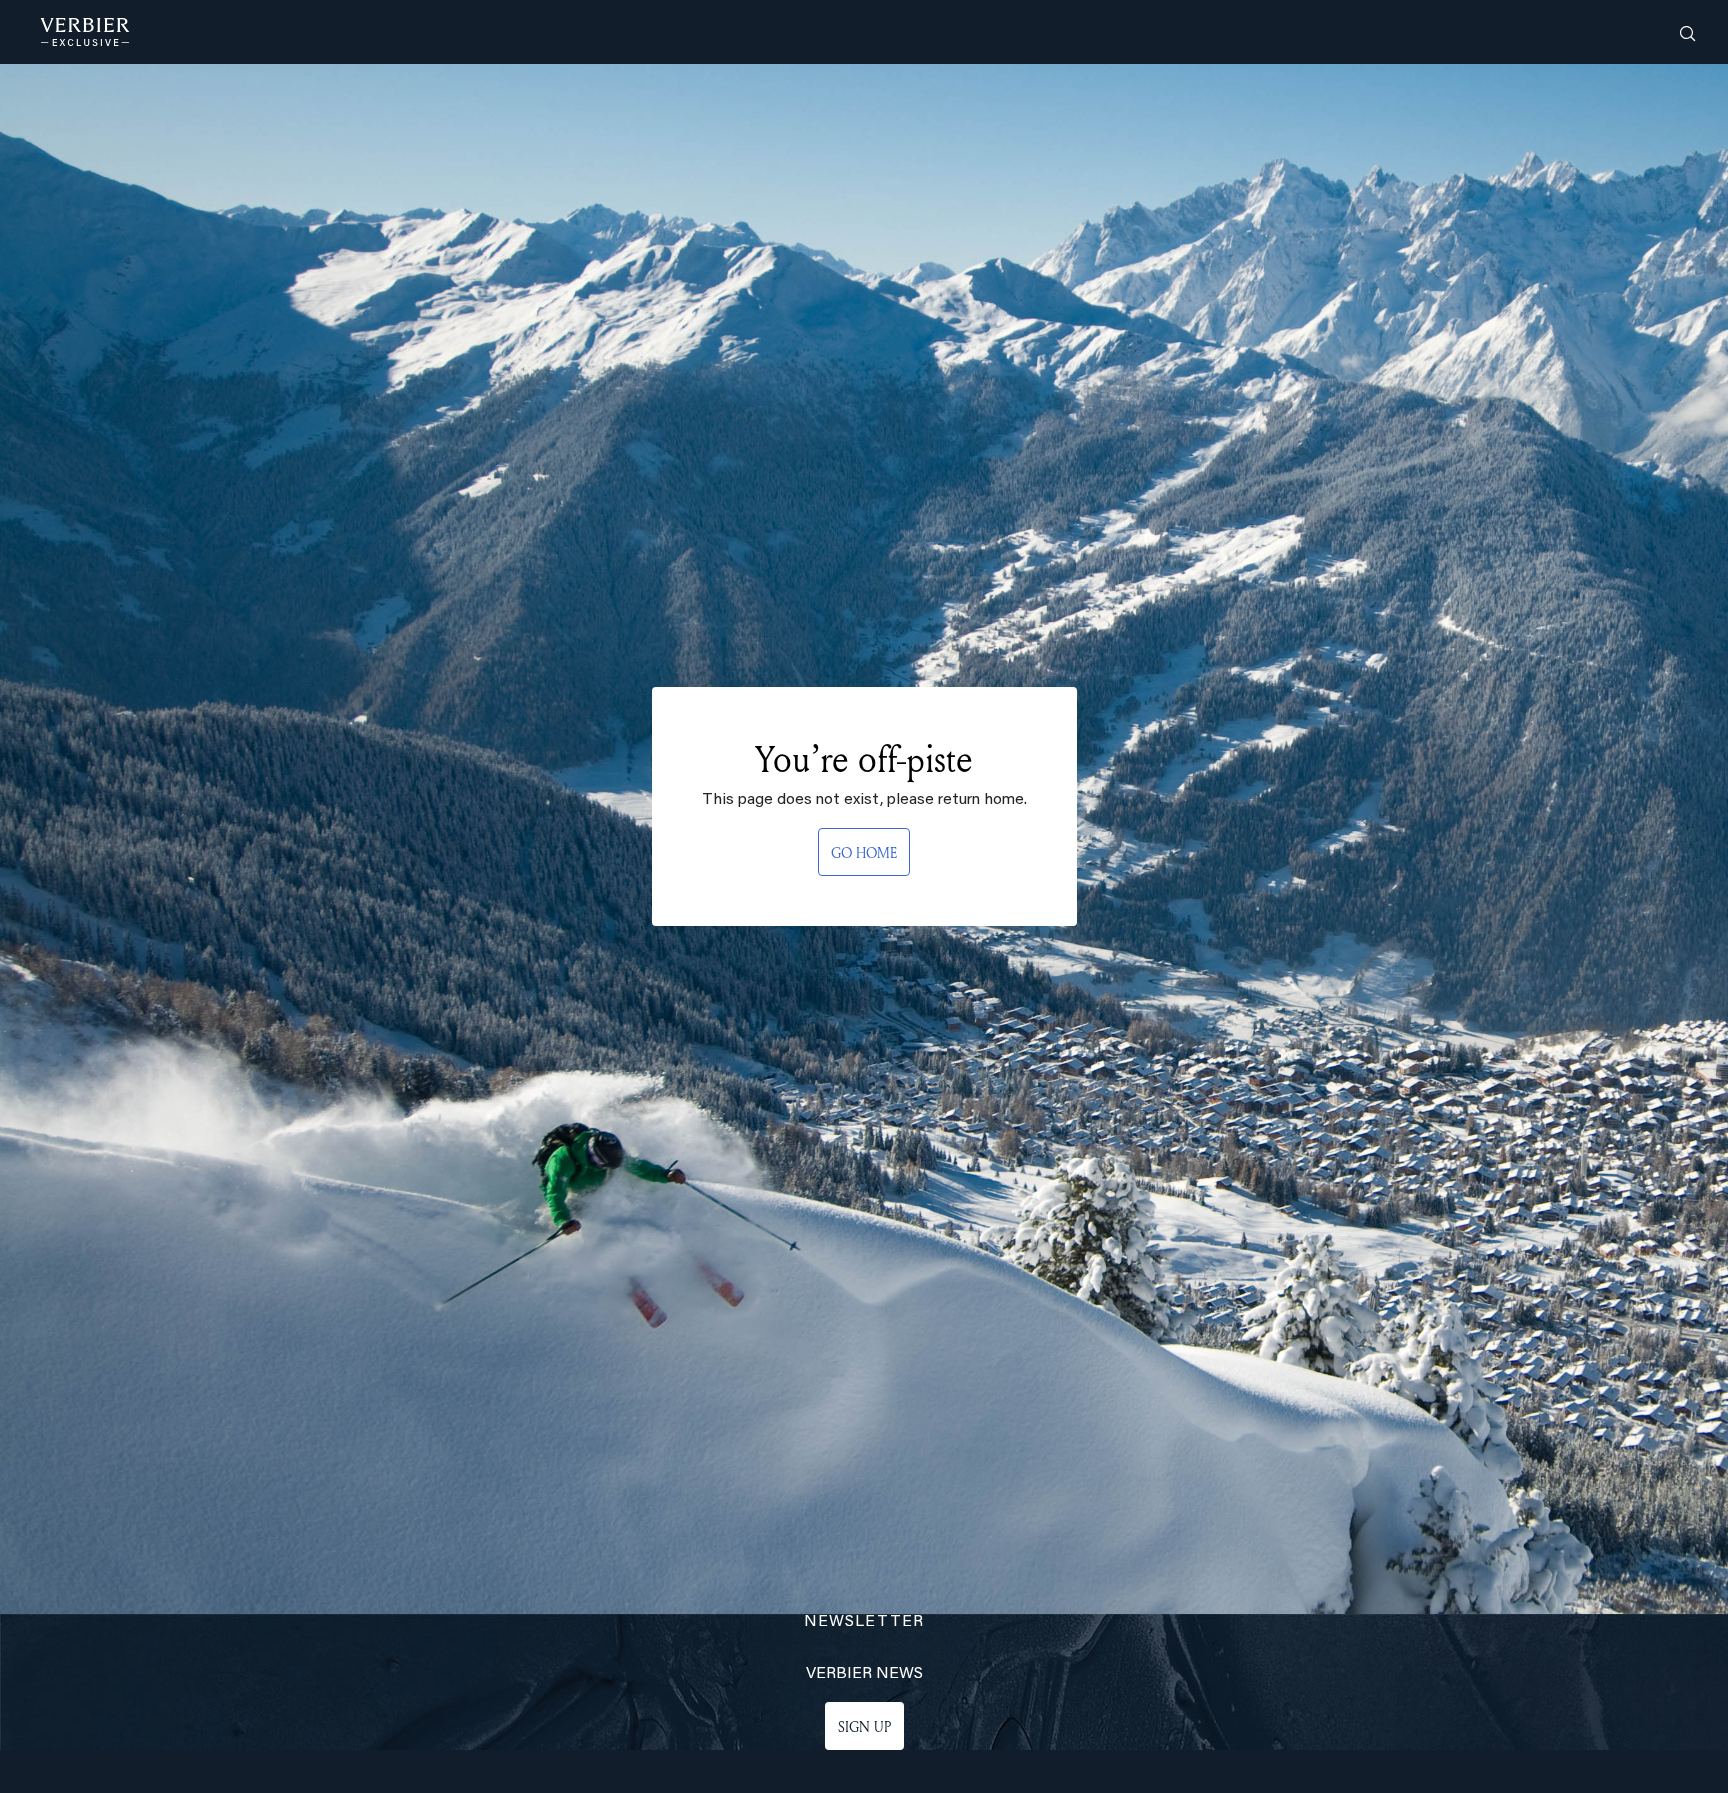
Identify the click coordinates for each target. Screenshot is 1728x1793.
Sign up (864, 1726)
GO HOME (864, 852)
